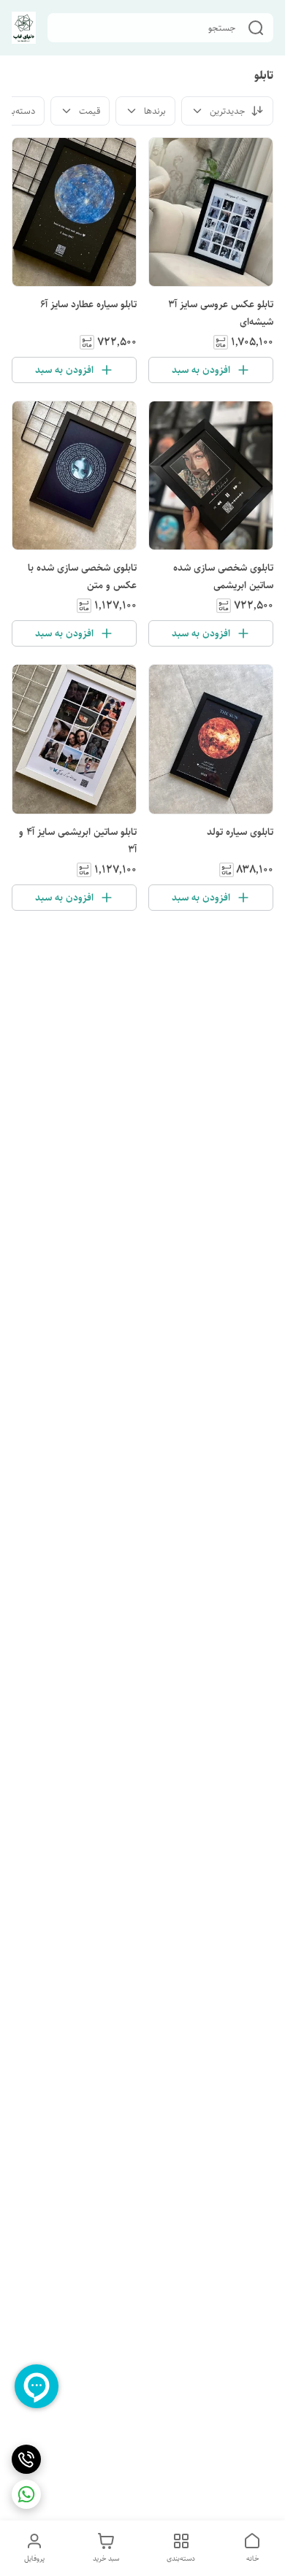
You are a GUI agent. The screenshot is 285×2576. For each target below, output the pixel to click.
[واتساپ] (26, 2494)
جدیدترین (227, 111)
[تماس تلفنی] (26, 2459)
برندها (155, 111)
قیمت (90, 111)
